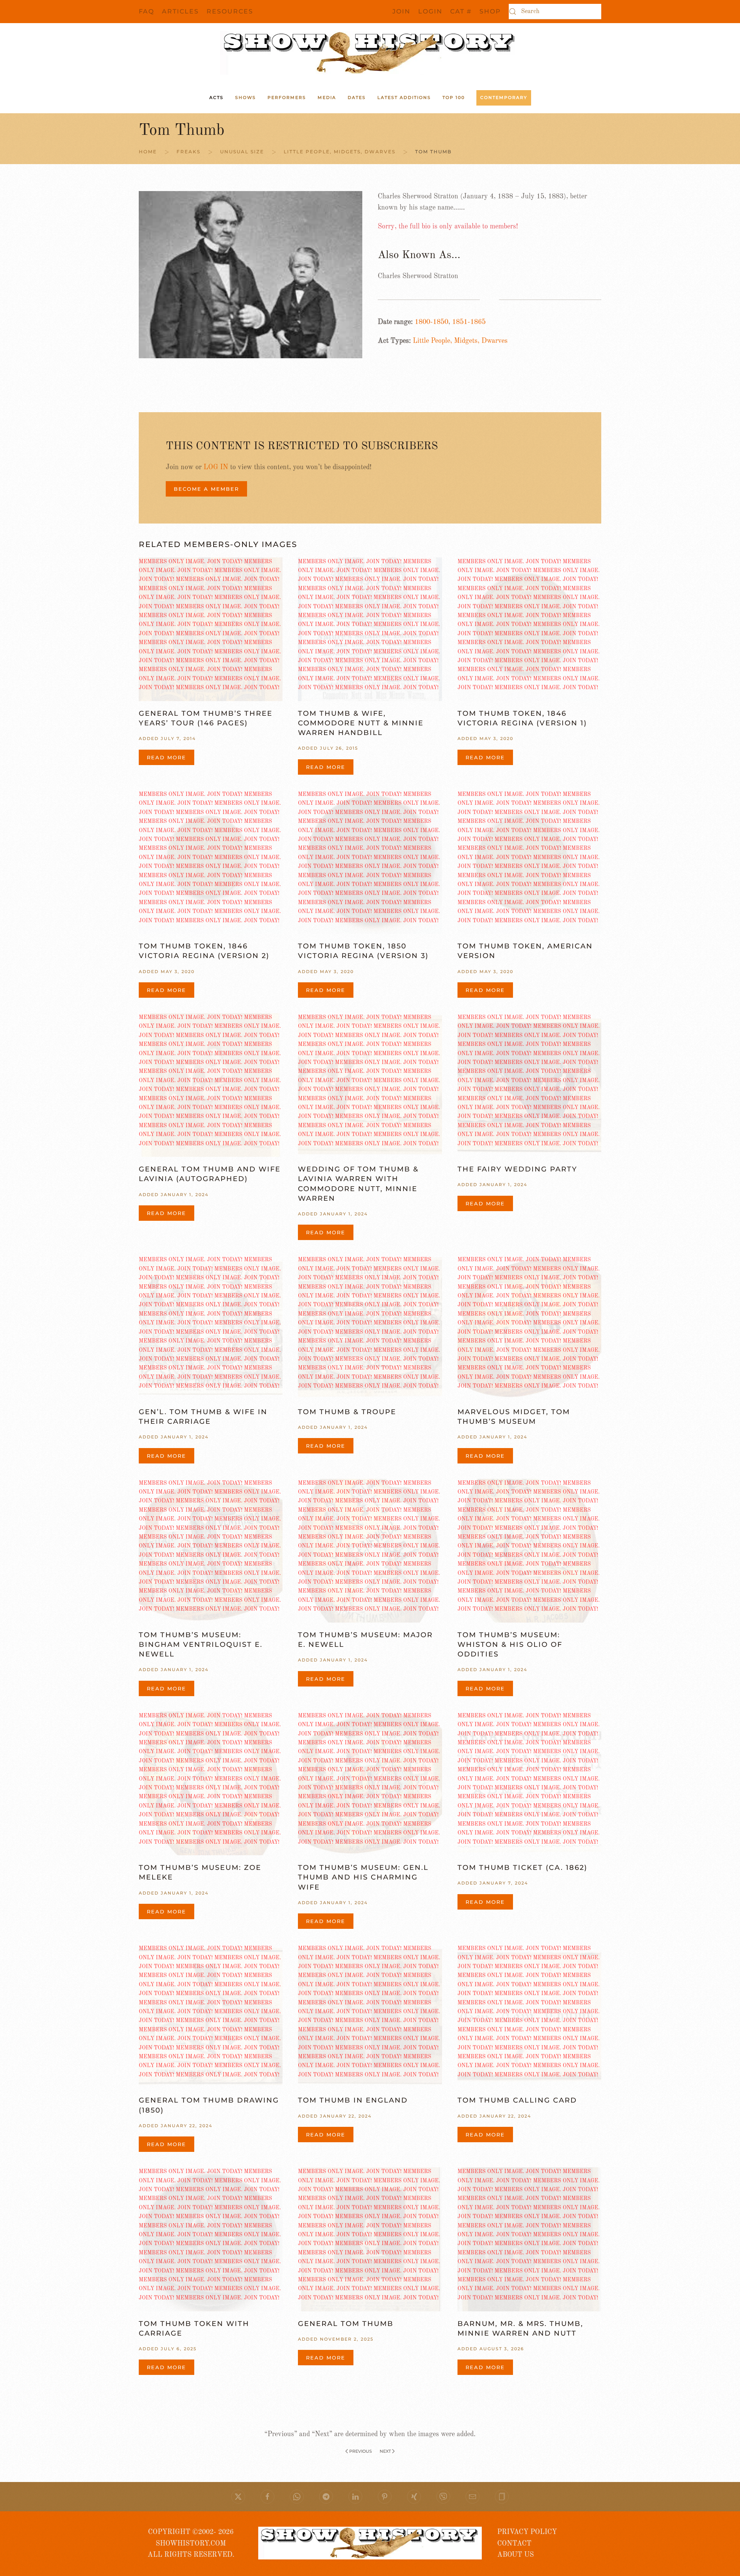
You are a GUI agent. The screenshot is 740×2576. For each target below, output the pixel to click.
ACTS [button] (216, 97)
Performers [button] (287, 97)
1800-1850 (431, 322)
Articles (180, 11)
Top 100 (454, 97)
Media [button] (327, 97)
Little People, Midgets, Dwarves (460, 341)
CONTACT (514, 2544)
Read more (166, 757)
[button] (502, 2497)
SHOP (490, 11)
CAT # (461, 11)
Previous (361, 2451)
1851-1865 (469, 322)
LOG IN (216, 467)
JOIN (401, 11)
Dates (357, 97)
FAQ (146, 11)
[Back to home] (370, 53)
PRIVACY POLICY (527, 2532)
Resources (230, 11)
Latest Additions (404, 97)
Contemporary (504, 97)
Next (385, 2451)
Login (430, 11)
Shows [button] (246, 97)
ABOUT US (515, 2555)
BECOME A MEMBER (206, 489)
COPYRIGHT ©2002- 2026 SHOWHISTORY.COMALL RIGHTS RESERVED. (191, 2543)
